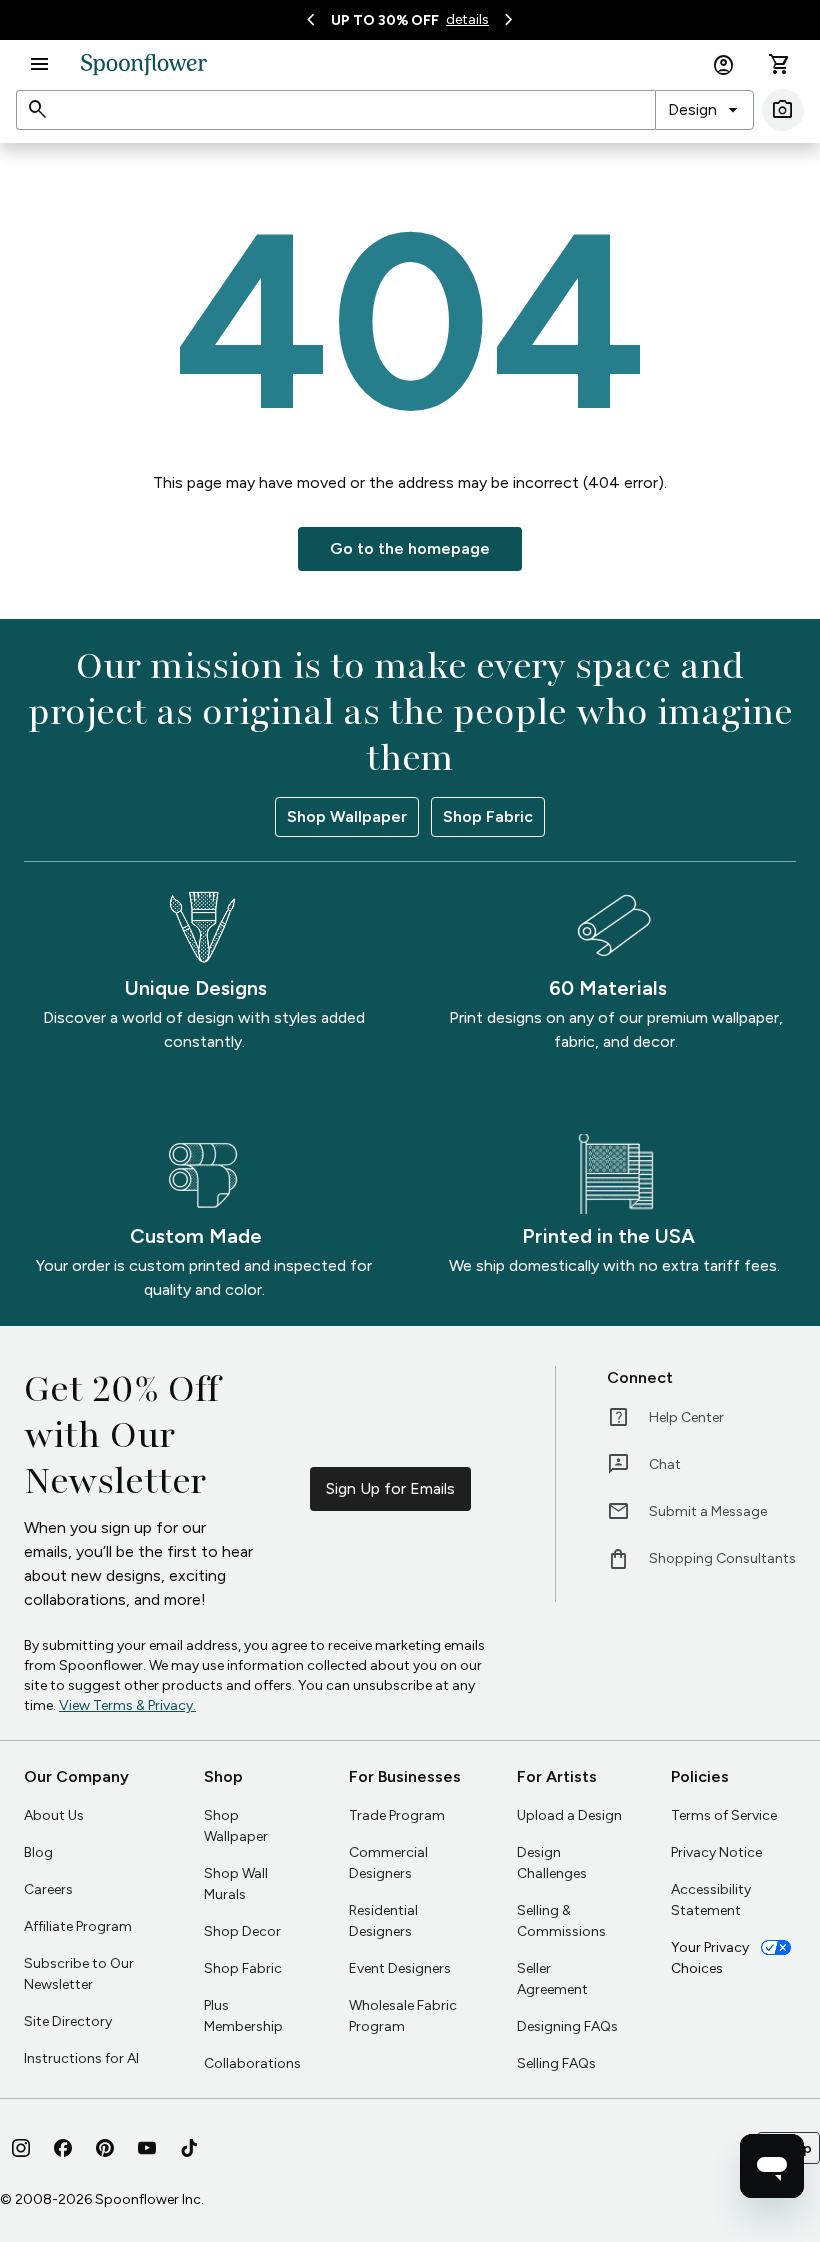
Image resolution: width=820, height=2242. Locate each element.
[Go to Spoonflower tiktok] (189, 2148)
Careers (48, 1889)
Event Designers (400, 1968)
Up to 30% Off (385, 20)
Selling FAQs (556, 2063)
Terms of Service (724, 1815)
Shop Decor (242, 1931)
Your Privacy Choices (710, 1958)
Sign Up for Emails (390, 1488)
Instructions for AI (81, 2058)
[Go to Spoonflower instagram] (21, 2148)
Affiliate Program (78, 1926)
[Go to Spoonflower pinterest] (105, 2148)
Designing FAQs (567, 2026)
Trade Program (397, 1815)
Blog (38, 1852)
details (467, 19)
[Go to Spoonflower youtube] (147, 2148)
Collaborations (252, 2063)
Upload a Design (569, 1815)
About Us (54, 1815)
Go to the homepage (410, 548)
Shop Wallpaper (347, 816)
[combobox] (704, 110)
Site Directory (68, 2021)
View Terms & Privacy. (127, 1705)
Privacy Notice (716, 1852)
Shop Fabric (488, 816)
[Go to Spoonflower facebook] (63, 2148)
